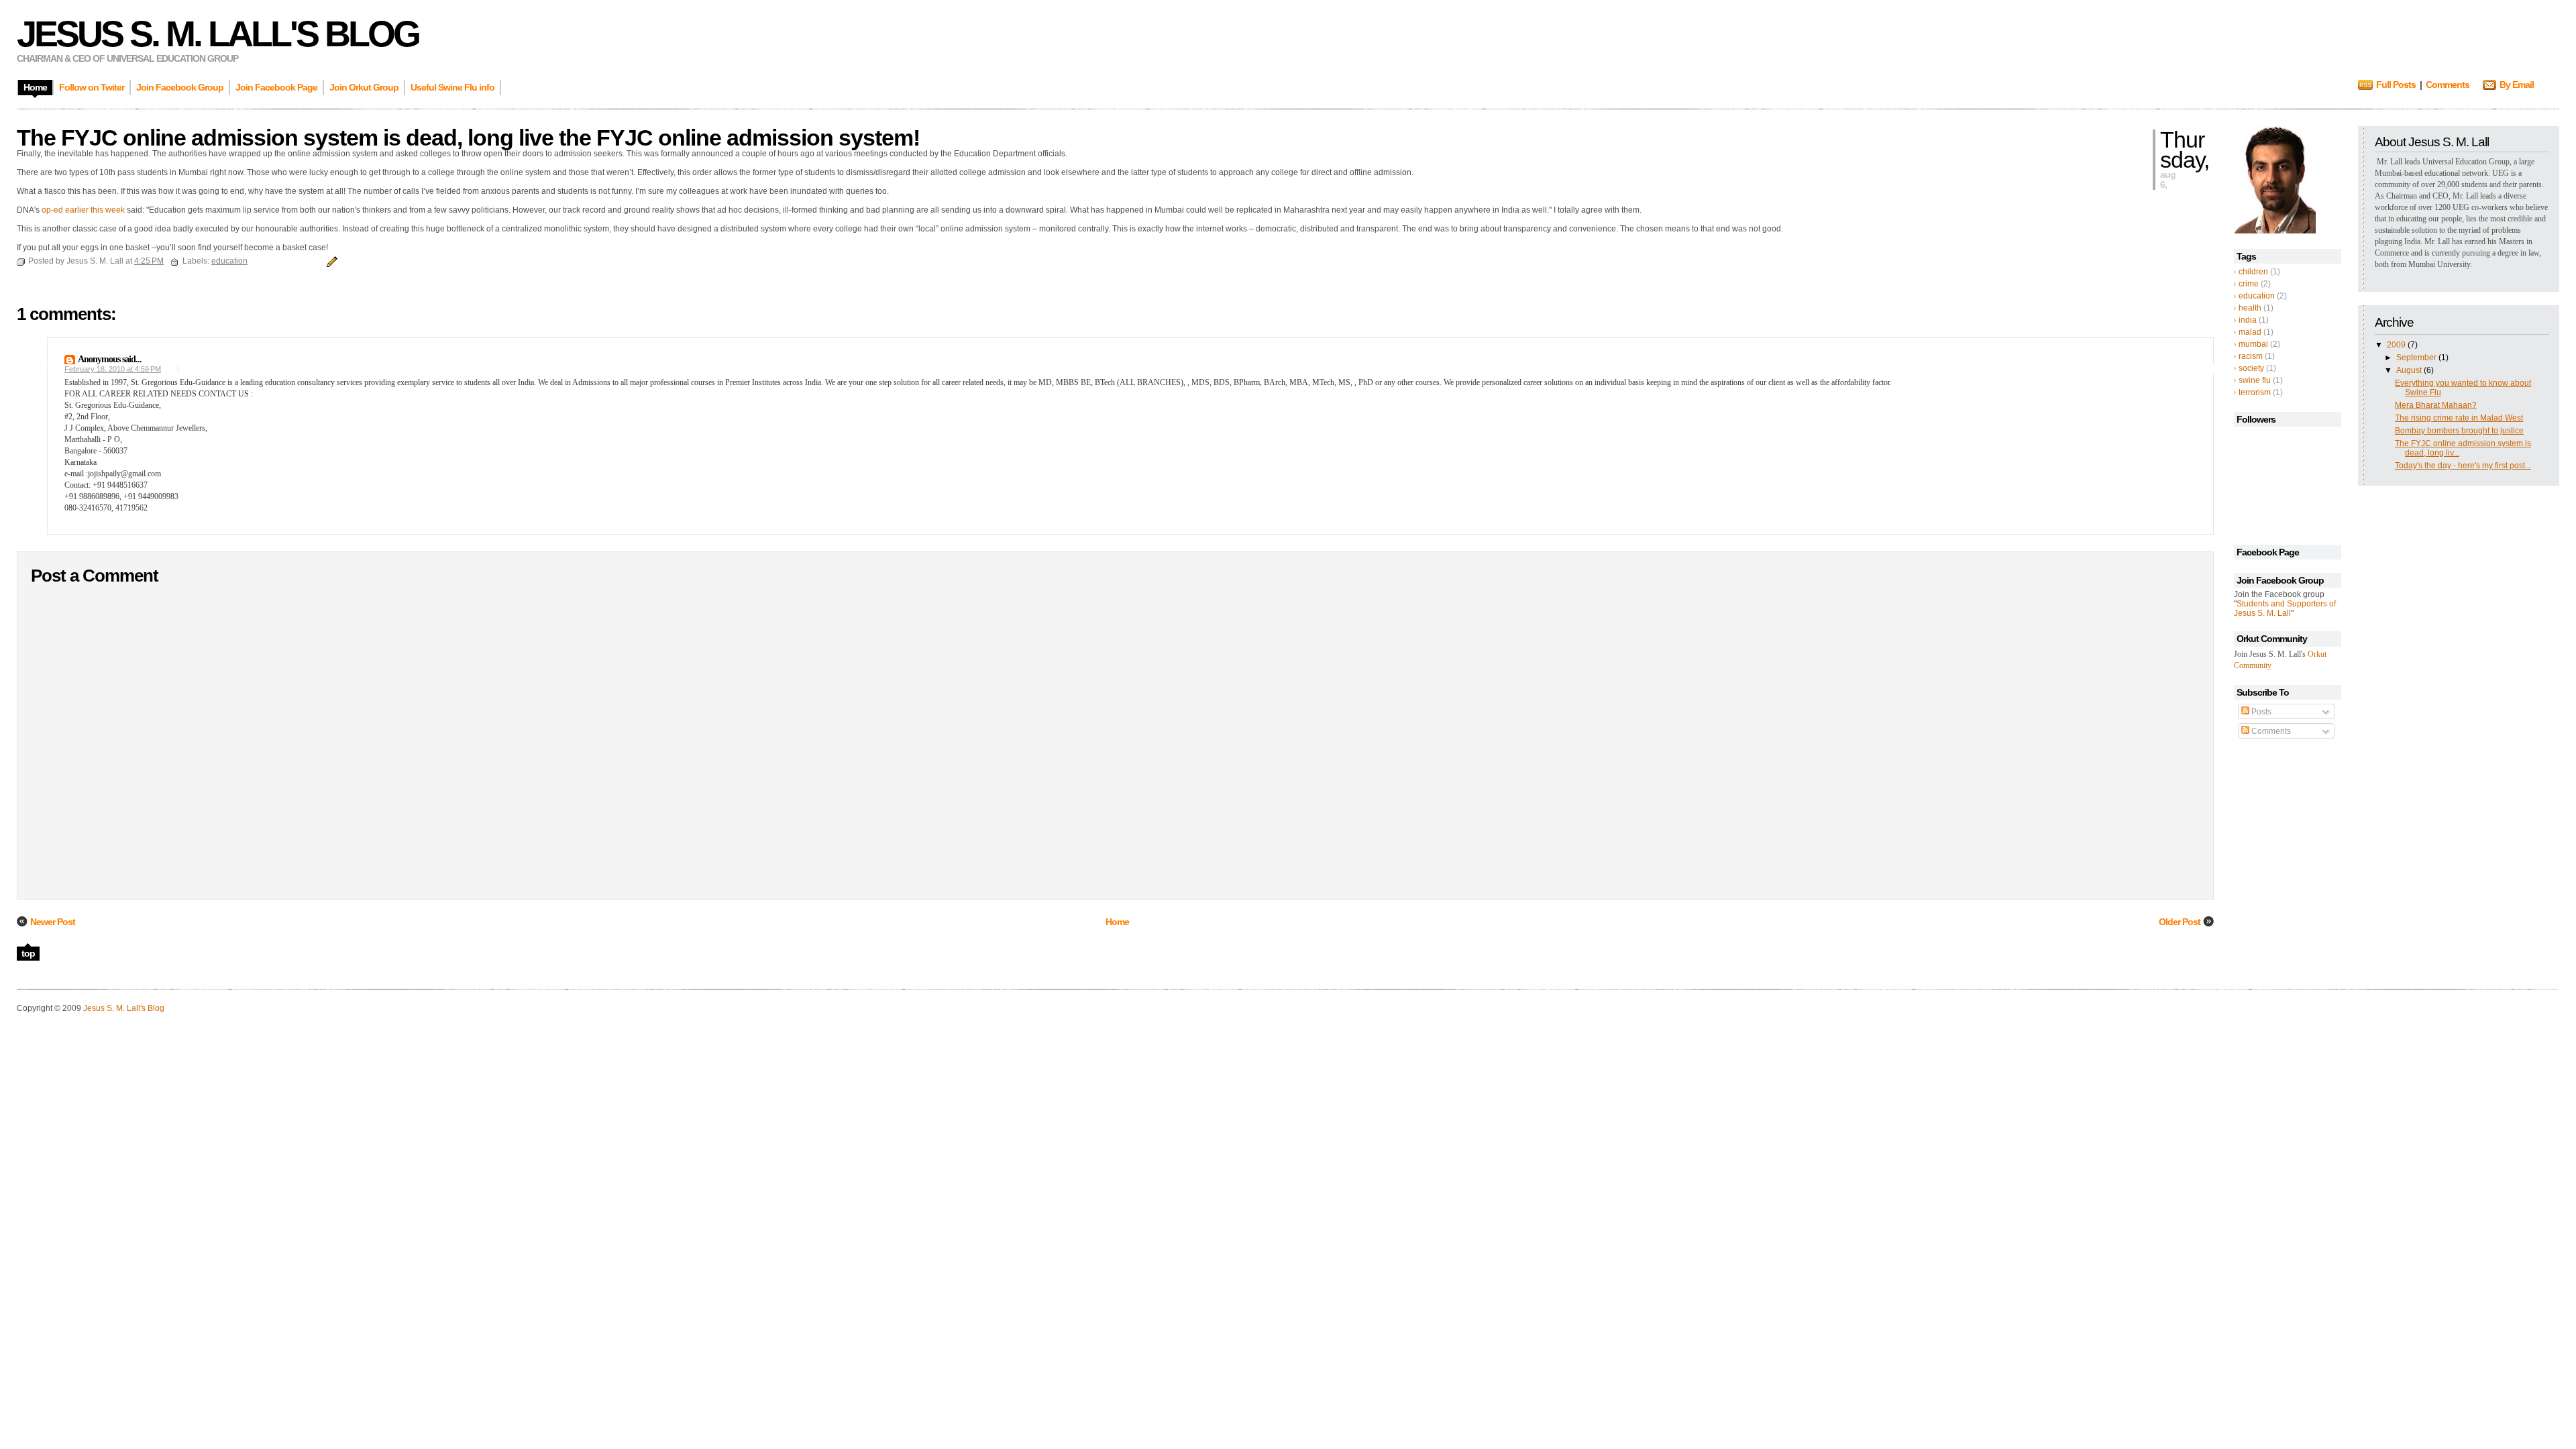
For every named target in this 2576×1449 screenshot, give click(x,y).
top (28, 953)
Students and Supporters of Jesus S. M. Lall (2285, 608)
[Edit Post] (330, 261)
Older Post (2180, 922)
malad (2250, 332)
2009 (2397, 345)
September (2417, 358)
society (2251, 368)
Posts (2260, 712)
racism (2251, 356)
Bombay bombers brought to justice (2459, 431)
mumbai (2253, 344)
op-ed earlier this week (83, 210)
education (2257, 296)
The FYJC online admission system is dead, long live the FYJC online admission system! (468, 138)
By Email (2517, 85)
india (2248, 320)
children (2253, 272)
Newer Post (53, 922)
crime (2249, 284)
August (2410, 370)
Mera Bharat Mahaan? (2436, 405)
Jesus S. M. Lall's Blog (218, 34)
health (2250, 308)
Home (1117, 922)
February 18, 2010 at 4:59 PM (113, 369)
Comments (2448, 85)
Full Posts (2396, 85)
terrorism (2255, 392)
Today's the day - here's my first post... (2463, 466)
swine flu (2255, 380)
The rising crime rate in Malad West (2459, 418)
